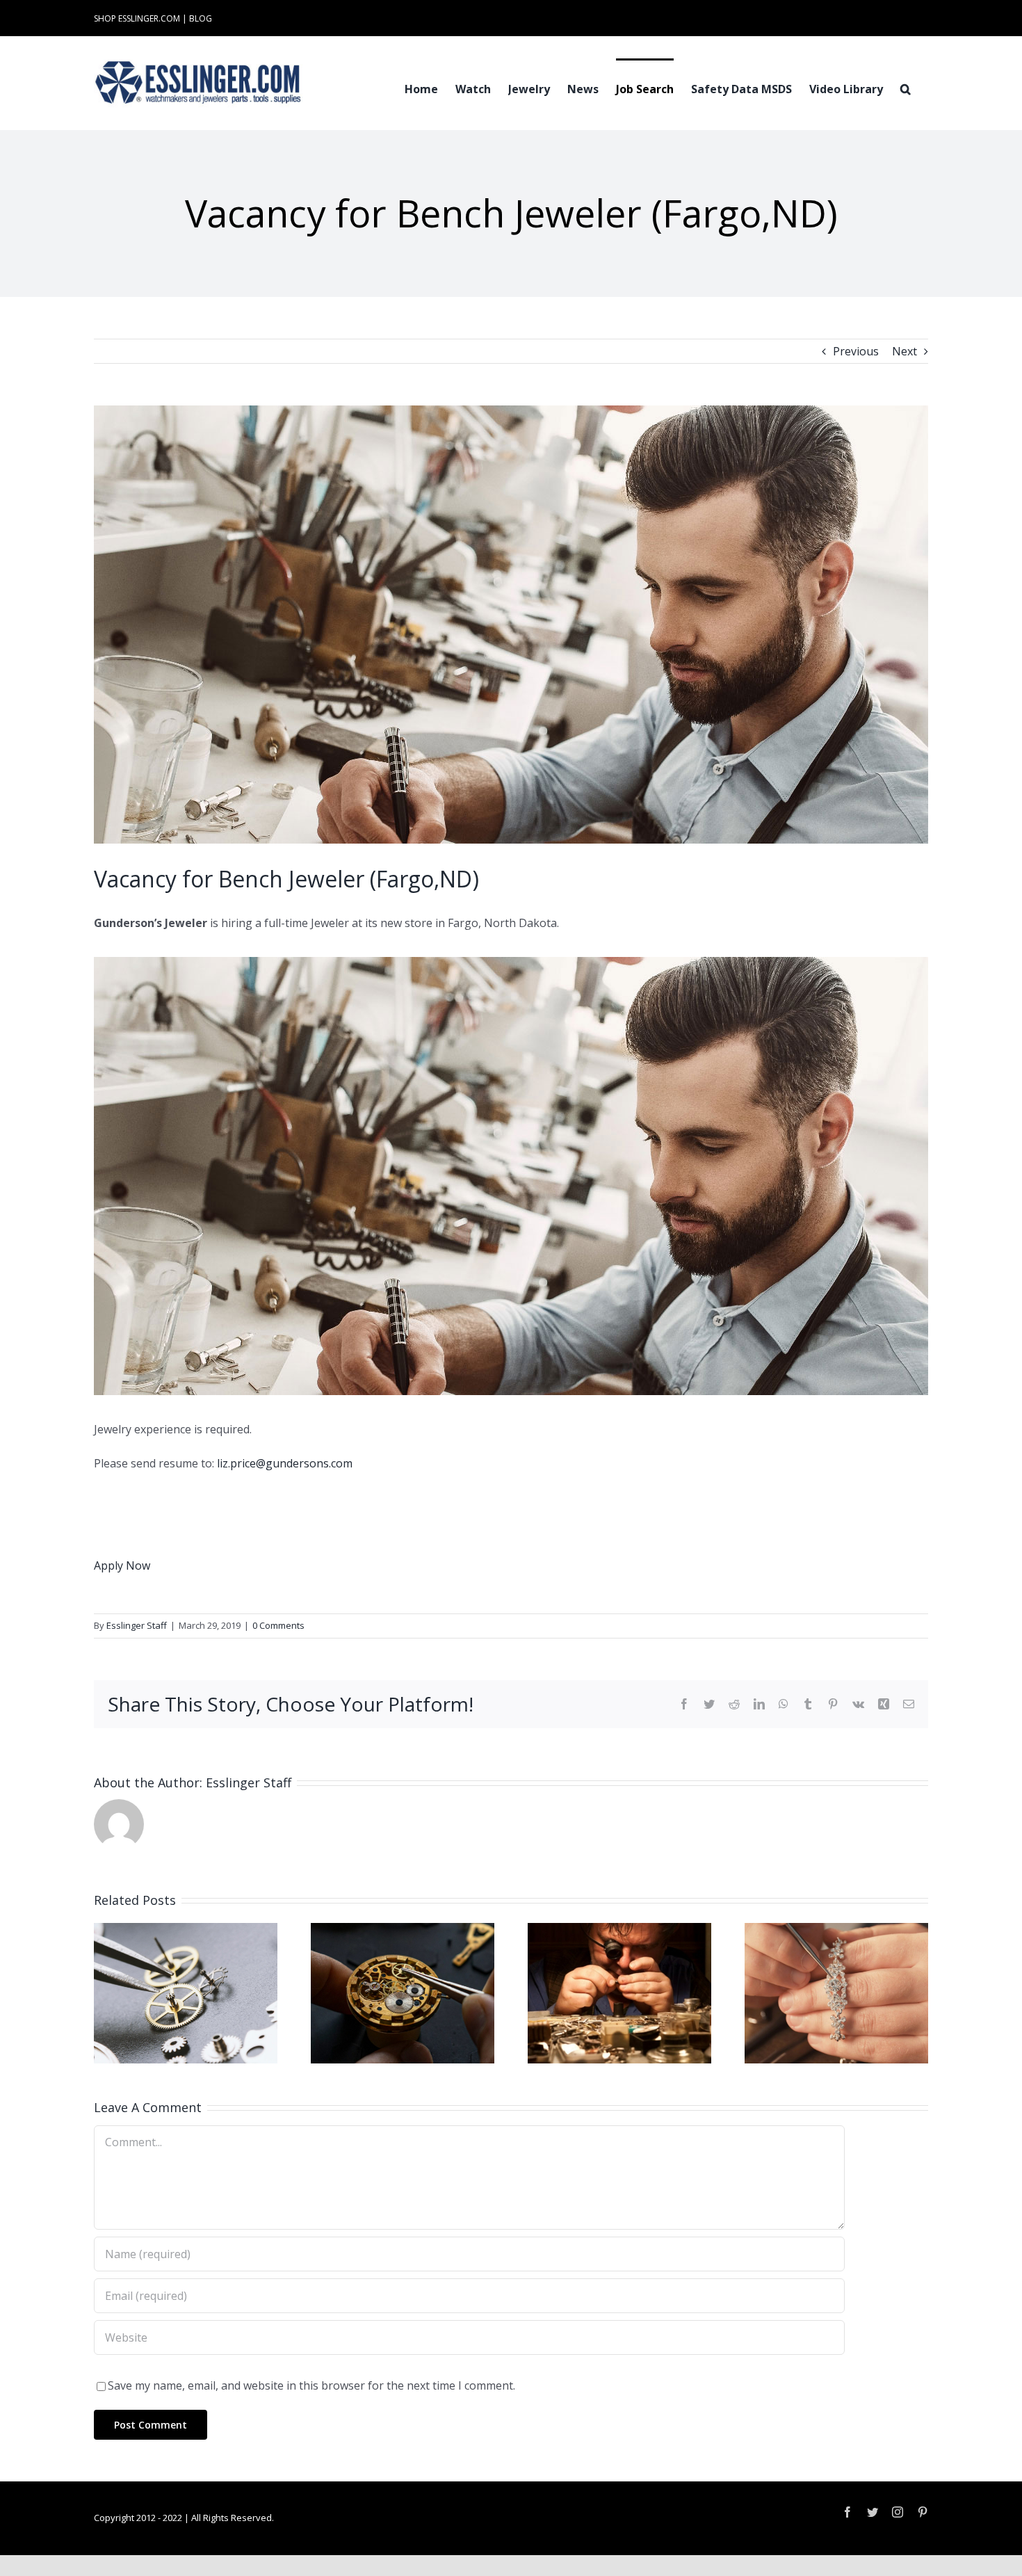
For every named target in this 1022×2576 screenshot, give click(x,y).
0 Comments (278, 1625)
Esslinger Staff (137, 1625)
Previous (856, 351)
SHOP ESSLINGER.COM (137, 18)
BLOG (201, 18)
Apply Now (122, 1565)
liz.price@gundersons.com (285, 1463)
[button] (906, 88)
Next (905, 351)
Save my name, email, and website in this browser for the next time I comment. (311, 2385)
